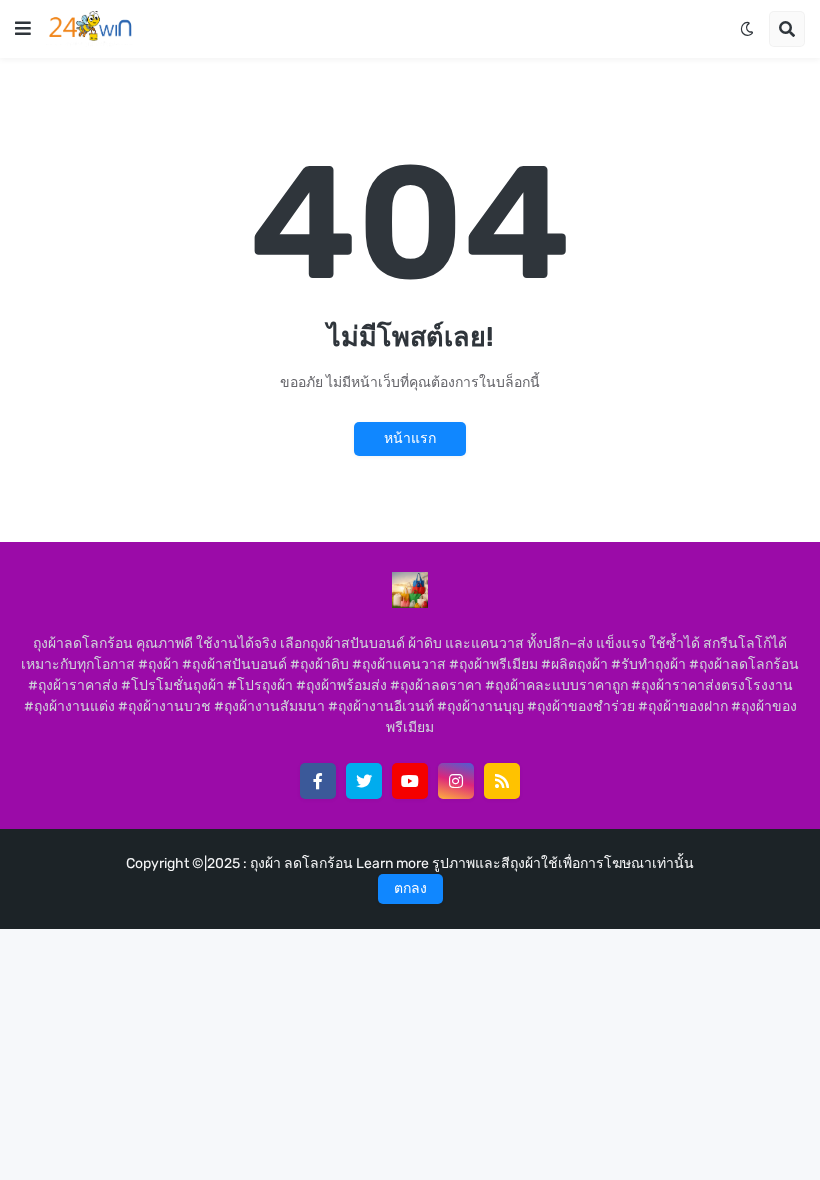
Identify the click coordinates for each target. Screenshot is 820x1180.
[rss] (502, 781)
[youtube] (410, 781)
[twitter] (364, 781)
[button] (23, 29)
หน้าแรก (410, 438)
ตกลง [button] (410, 888)
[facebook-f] (318, 781)
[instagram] (456, 781)
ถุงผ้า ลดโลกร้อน (303, 863)
